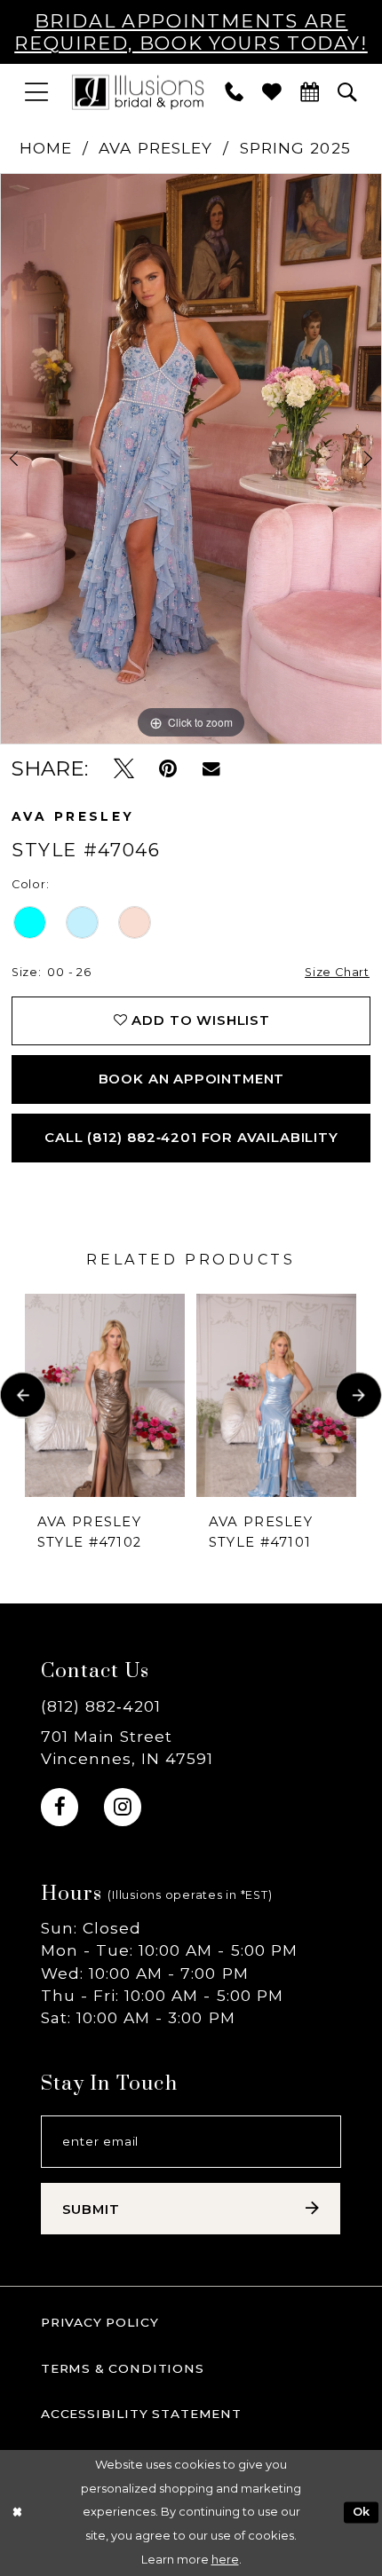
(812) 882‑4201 (101, 1706)
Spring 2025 (295, 148)
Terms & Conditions (123, 2368)
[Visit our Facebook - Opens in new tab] (60, 1807)
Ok (362, 2513)
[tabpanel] (191, 459)
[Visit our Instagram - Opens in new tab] (123, 1807)
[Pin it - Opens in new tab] (168, 768)
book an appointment (192, 1079)
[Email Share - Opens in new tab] (211, 768)
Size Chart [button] (337, 972)
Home (46, 148)
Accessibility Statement (141, 2414)
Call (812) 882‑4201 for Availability (191, 1138)
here (225, 2560)
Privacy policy (100, 2322)
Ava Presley (155, 148)
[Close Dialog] (17, 2513)
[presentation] (105, 1395)
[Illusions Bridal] (138, 91)
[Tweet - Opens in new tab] (124, 768)
